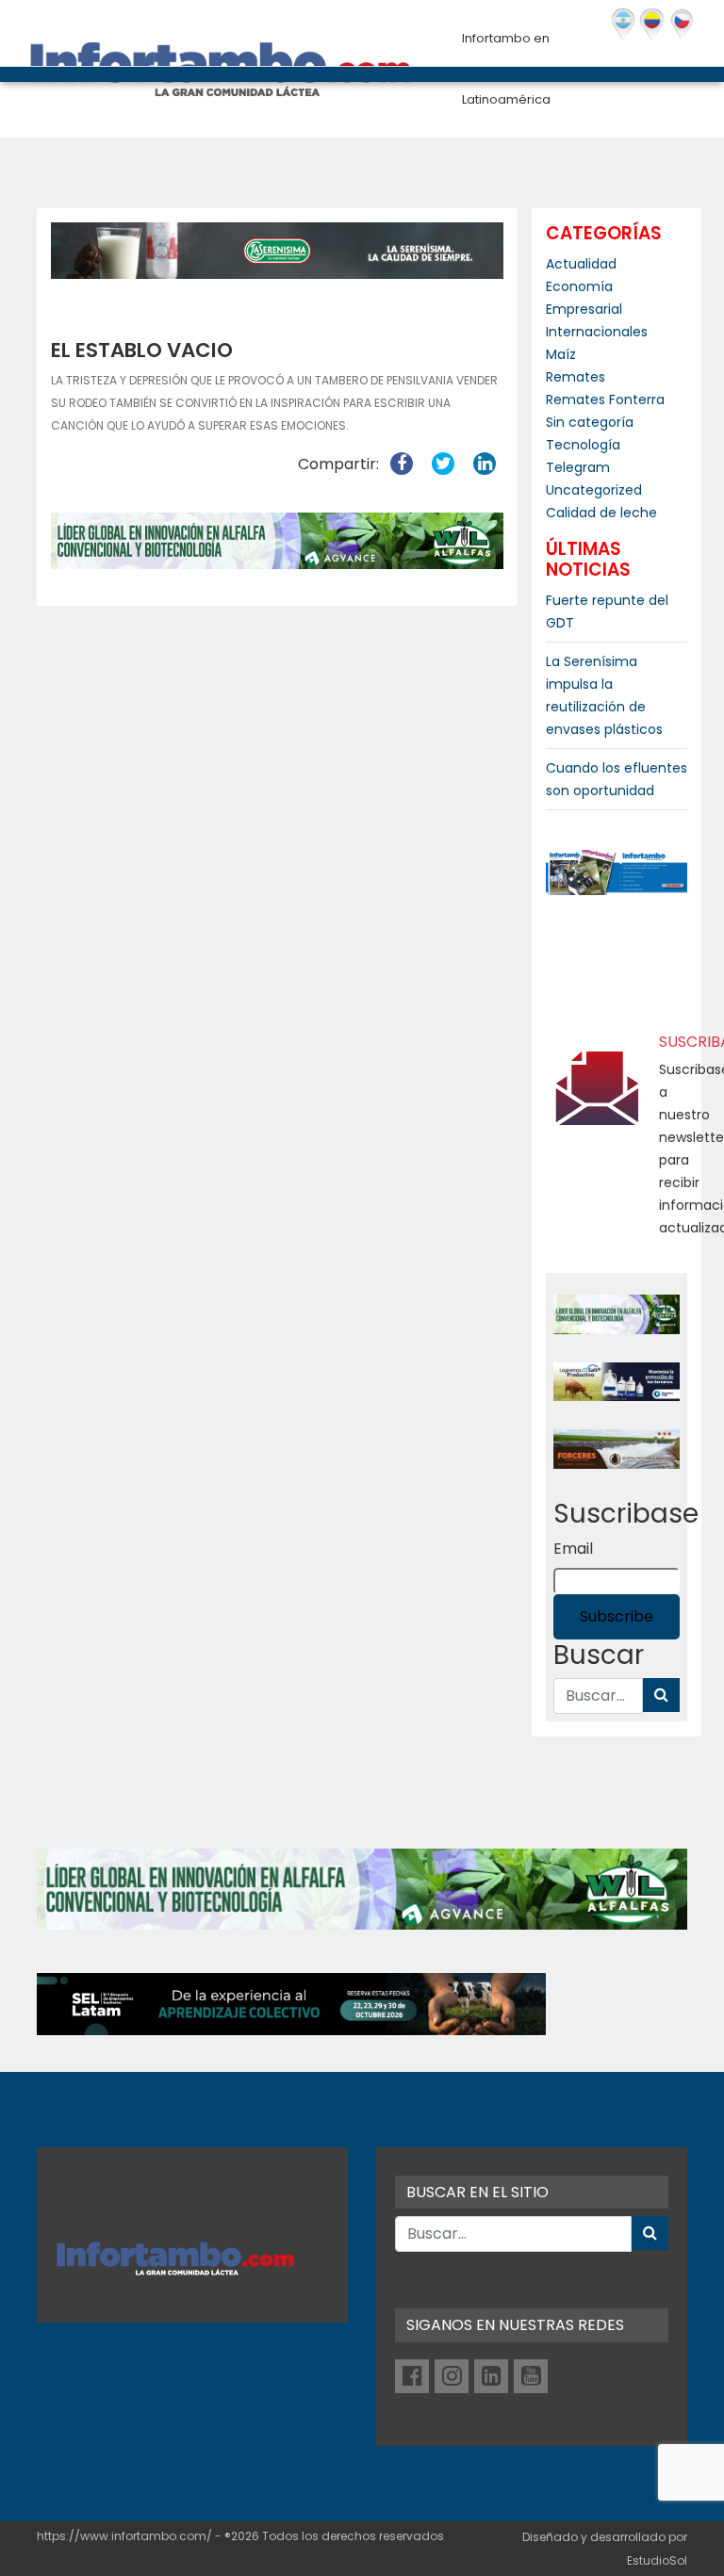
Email (573, 1549)
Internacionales (597, 332)
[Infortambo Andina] (652, 24)
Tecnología (583, 445)
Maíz (561, 354)
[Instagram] (452, 2376)
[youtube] (531, 2376)
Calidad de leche (601, 513)
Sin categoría (590, 422)
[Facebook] (412, 2376)
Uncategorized (594, 490)
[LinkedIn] (491, 2376)
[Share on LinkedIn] (485, 464)
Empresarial (584, 309)
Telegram (578, 467)
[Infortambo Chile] (682, 24)
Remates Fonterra (605, 399)
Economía (579, 286)
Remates (576, 377)
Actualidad (581, 264)
